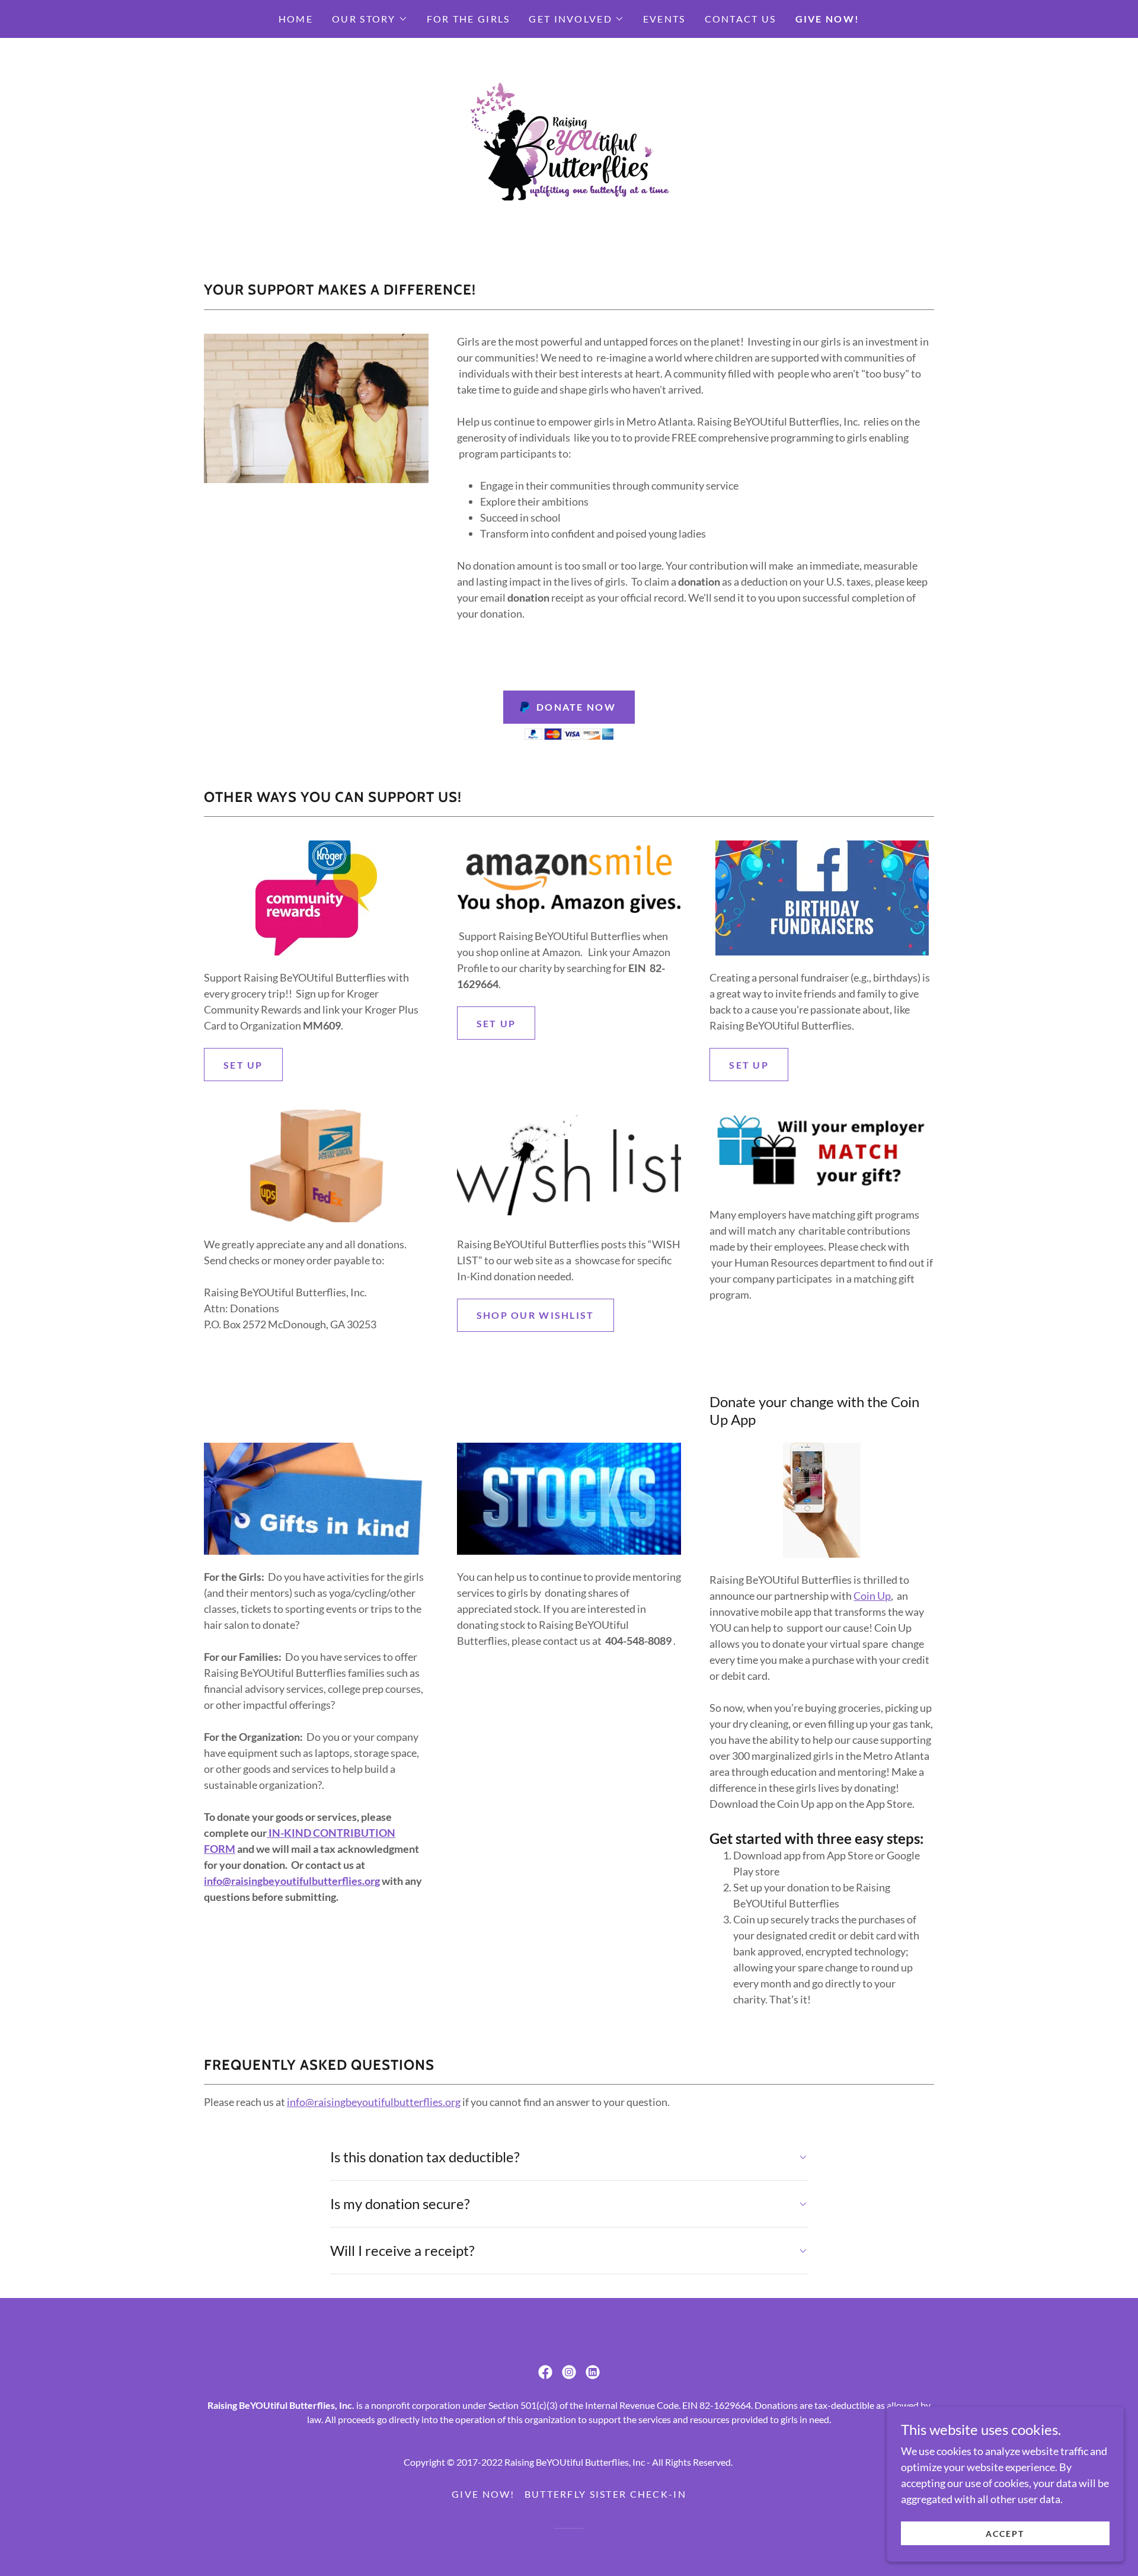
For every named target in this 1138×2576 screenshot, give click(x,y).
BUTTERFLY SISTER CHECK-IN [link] (605, 2494)
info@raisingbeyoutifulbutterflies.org (292, 1881)
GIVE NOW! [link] (828, 19)
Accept (1005, 2534)
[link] (569, 146)
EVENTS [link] (664, 19)
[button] (370, 19)
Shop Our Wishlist (536, 1315)
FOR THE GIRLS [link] (469, 19)
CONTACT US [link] (741, 19)
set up (496, 1023)
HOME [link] (296, 19)
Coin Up (872, 1596)
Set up (243, 1065)
